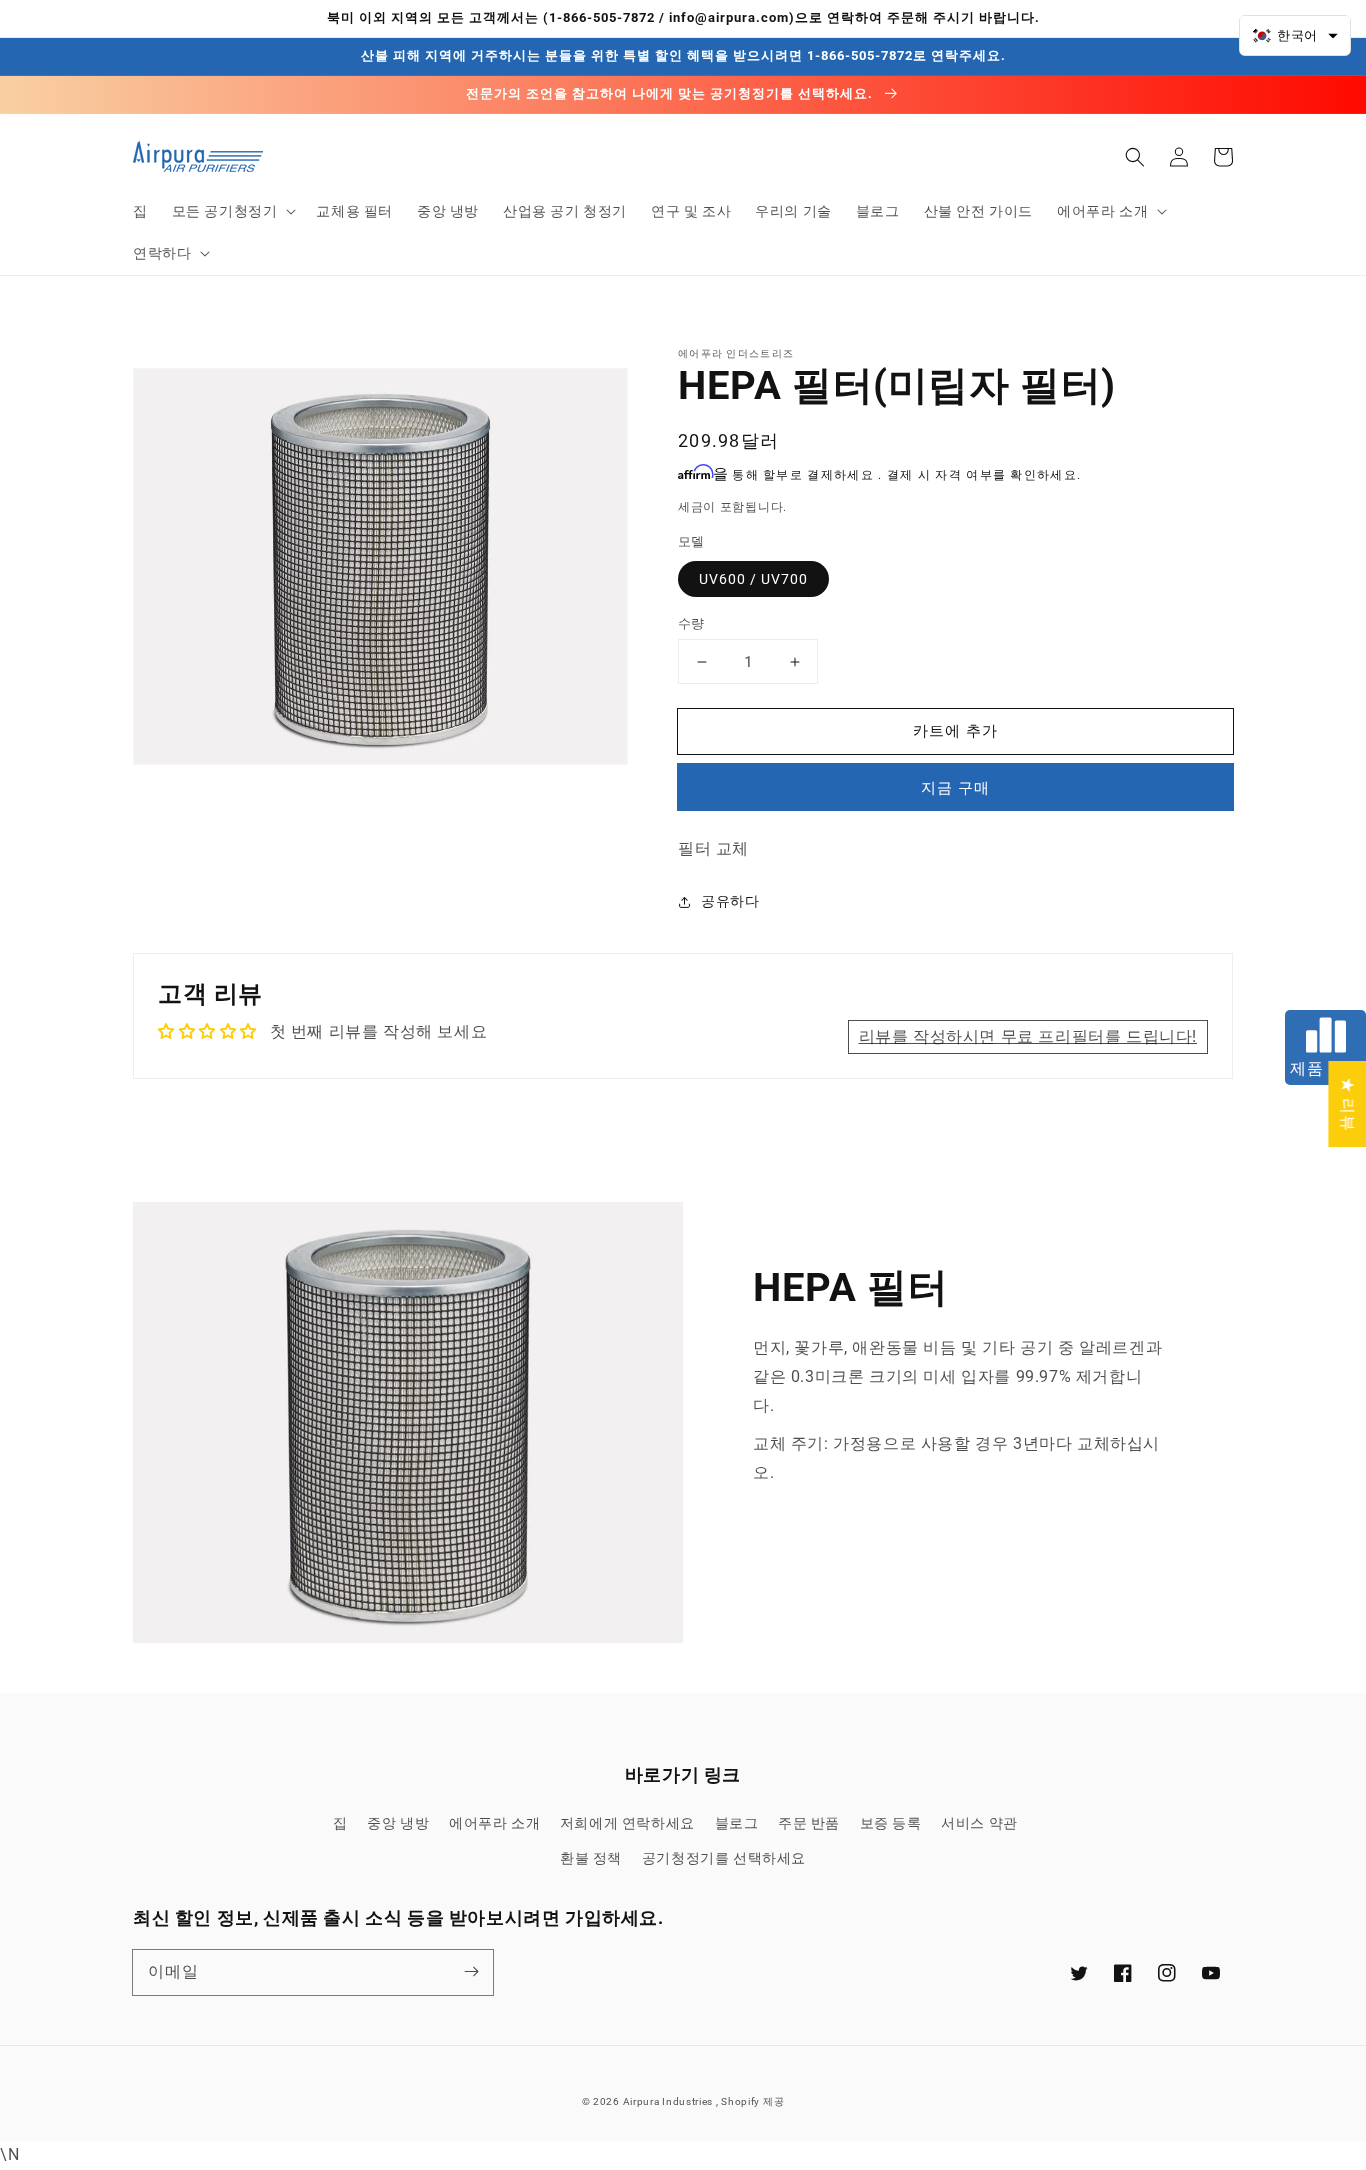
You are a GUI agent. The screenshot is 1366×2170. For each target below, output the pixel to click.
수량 (691, 623)
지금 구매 (955, 788)
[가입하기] (471, 1972)
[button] (232, 211)
